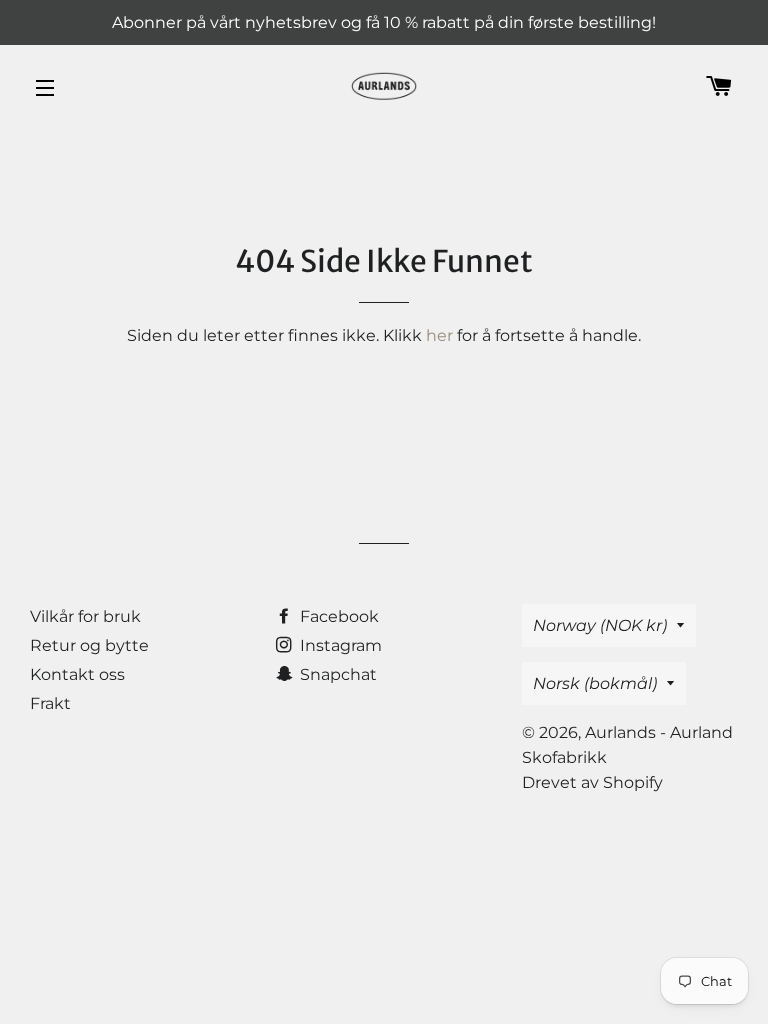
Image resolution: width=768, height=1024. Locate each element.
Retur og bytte (89, 645)
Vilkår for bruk (85, 616)
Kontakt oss (77, 674)
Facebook (337, 616)
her (439, 335)
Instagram (339, 645)
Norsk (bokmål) (595, 683)
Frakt (50, 703)
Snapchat (336, 674)
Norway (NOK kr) (600, 625)
